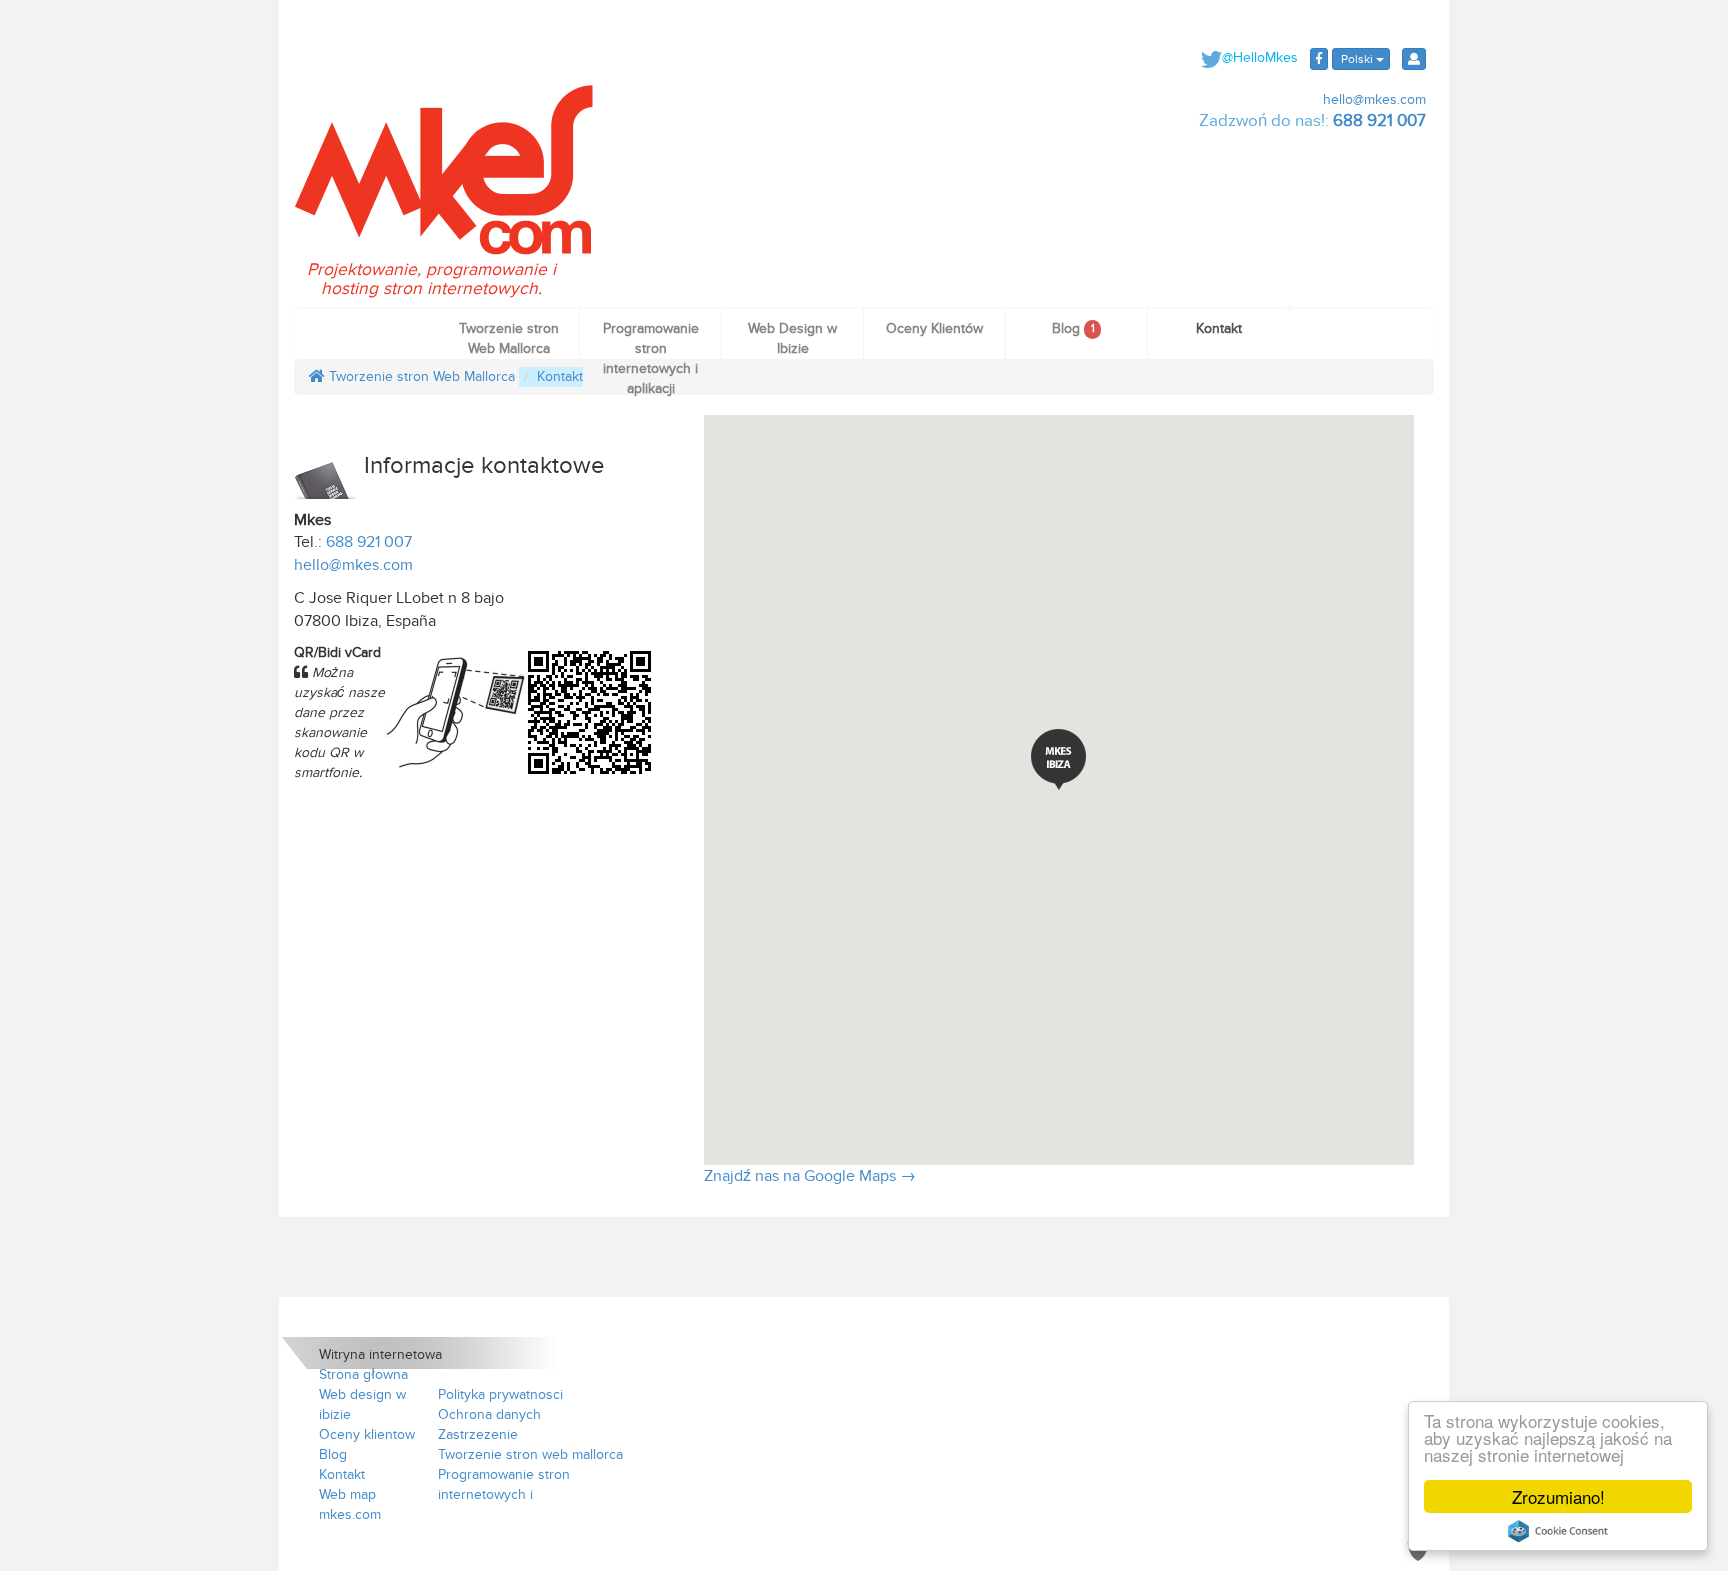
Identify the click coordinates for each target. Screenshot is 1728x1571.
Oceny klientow (367, 1434)
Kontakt (1219, 328)
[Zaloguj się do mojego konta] (1414, 59)
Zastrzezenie (478, 1434)
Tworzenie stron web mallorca (530, 1454)
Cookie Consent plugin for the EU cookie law (1558, 1531)
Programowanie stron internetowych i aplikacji (651, 339)
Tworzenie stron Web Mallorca (509, 338)
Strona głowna (363, 1374)
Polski (1357, 59)
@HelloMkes (1260, 57)
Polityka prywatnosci (500, 1394)
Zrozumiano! (1558, 1496)
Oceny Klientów (934, 328)
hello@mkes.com (1372, 99)
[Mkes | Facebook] (1319, 59)
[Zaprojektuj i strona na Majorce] (444, 168)
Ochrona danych (489, 1414)
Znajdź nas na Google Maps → (810, 1176)
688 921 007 (1379, 121)
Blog (1073, 328)
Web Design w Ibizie (792, 338)
